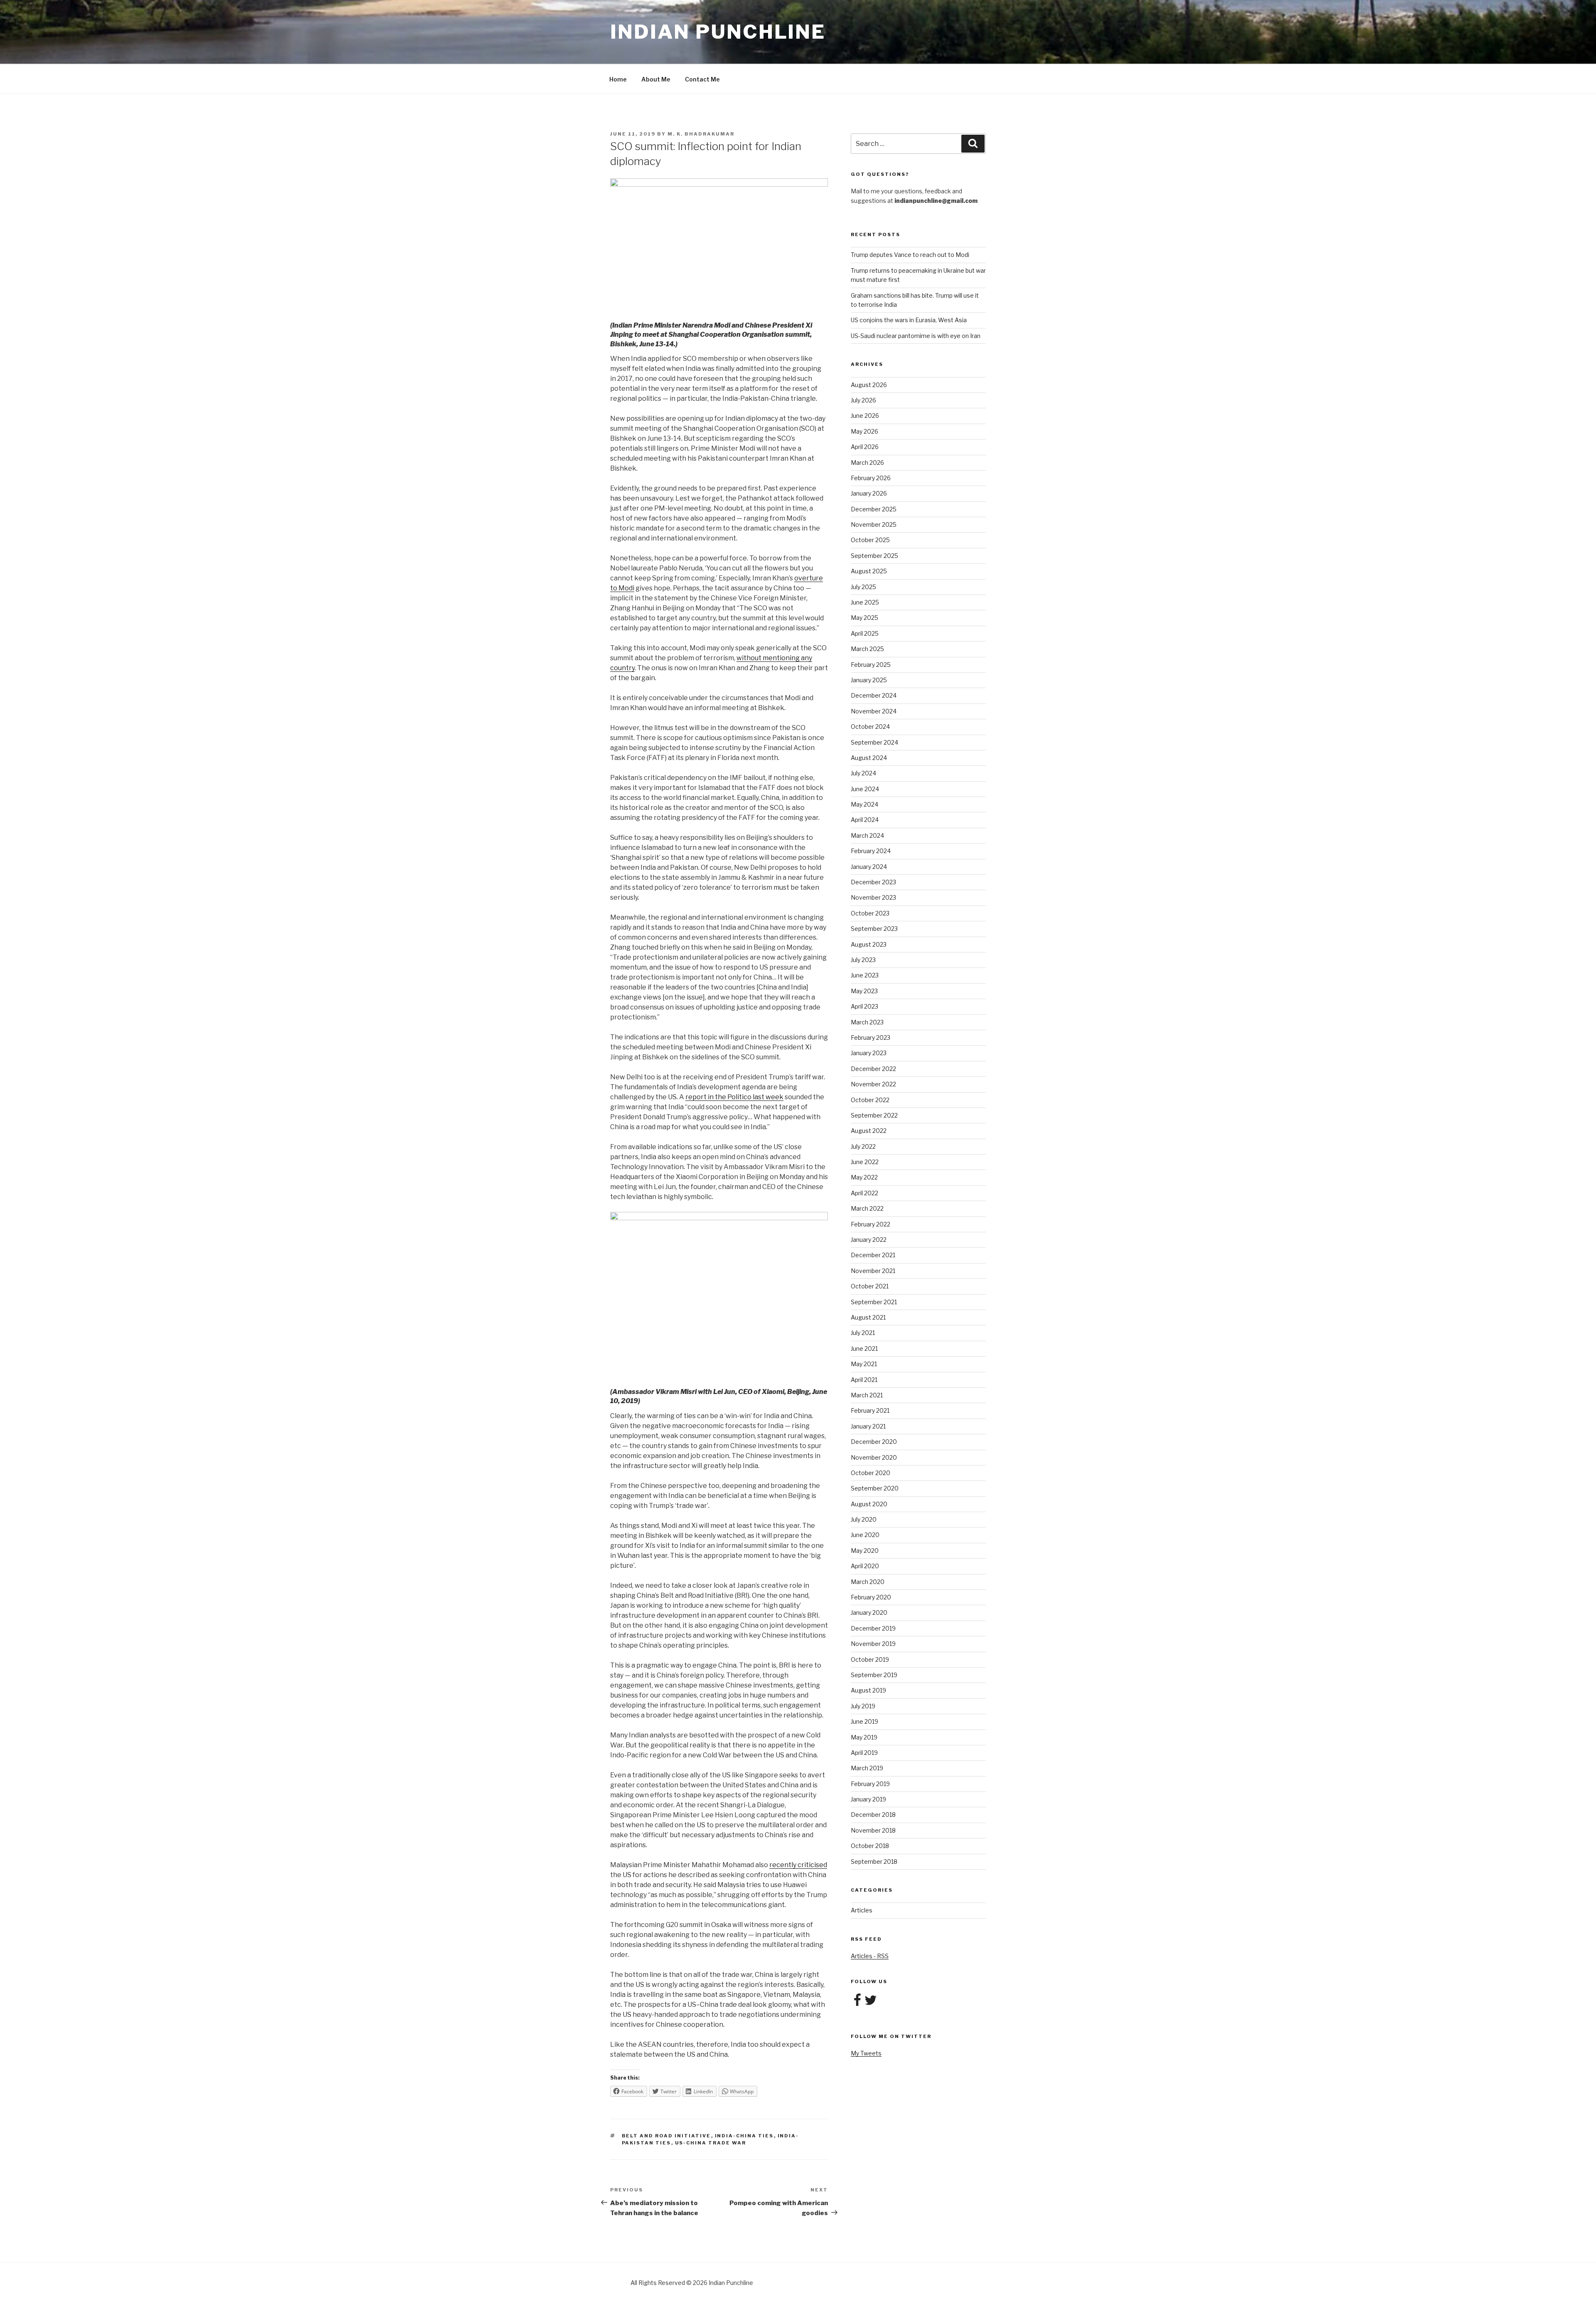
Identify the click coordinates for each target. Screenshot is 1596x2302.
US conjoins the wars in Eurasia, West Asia (909, 320)
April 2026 (865, 447)
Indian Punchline (718, 32)
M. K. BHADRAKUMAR (701, 134)
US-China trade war (711, 2143)
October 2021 (870, 1286)
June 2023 (865, 975)
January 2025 (869, 680)
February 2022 (871, 1224)
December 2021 (873, 1255)
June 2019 (864, 1721)
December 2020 (874, 1442)
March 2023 (867, 1022)
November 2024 (874, 711)
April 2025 (865, 633)
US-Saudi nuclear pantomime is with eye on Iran (916, 336)
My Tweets (866, 2053)
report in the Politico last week (734, 1097)
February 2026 (871, 478)
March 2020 (868, 1582)
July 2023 (863, 960)
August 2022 (869, 1131)
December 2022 (873, 1069)
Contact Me (702, 79)
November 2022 (873, 1084)
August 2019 (868, 1690)
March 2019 (867, 1768)
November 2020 (874, 1457)
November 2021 (873, 1271)
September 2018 (874, 1862)
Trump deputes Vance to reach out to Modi (910, 255)
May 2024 (864, 804)
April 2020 (865, 1566)
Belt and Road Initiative (666, 2136)
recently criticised (798, 1865)
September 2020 (875, 1488)
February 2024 (871, 851)
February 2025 (871, 665)
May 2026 (864, 431)
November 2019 (873, 1644)
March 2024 (867, 835)
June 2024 (865, 789)
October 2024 (870, 727)
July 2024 (863, 773)
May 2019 (864, 1737)
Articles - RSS (870, 1956)
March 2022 (867, 1208)
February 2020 (871, 1597)
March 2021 (867, 1395)
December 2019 (873, 1628)
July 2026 (863, 400)
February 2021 (870, 1410)
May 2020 (865, 1551)
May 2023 (864, 991)
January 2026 (869, 493)
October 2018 (870, 1846)
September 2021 (874, 1302)
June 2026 (865, 416)
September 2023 (874, 929)
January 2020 (869, 1612)
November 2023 (873, 897)
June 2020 (865, 1535)
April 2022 (864, 1193)
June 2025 (865, 602)
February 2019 (870, 1784)
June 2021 (864, 1348)
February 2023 (871, 1038)
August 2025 (869, 571)
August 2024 (869, 758)
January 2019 (868, 1799)
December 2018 (873, 1815)
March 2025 (867, 649)
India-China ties (744, 2136)
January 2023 (869, 1053)
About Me (656, 79)
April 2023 (864, 1006)
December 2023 (873, 882)
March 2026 (867, 463)
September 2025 (874, 556)
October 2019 (870, 1659)
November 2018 (873, 1830)
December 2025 (874, 509)
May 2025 (864, 618)
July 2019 (863, 1706)
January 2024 (869, 867)
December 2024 (874, 695)
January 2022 (869, 1240)
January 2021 (868, 1426)
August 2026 (869, 385)
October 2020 (871, 1473)
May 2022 (864, 1177)
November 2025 (874, 524)
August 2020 (869, 1504)
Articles (862, 1910)
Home (618, 79)
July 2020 (864, 1519)
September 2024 (874, 742)
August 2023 (869, 944)
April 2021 (864, 1380)
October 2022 (870, 1100)
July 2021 (863, 1333)
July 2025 (863, 587)
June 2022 (865, 1162)
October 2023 (870, 913)
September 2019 (874, 1675)
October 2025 (870, 540)
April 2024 (865, 820)
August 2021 (868, 1317)
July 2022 (863, 1146)
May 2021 (864, 1364)
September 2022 (874, 1115)
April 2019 (864, 1753)
